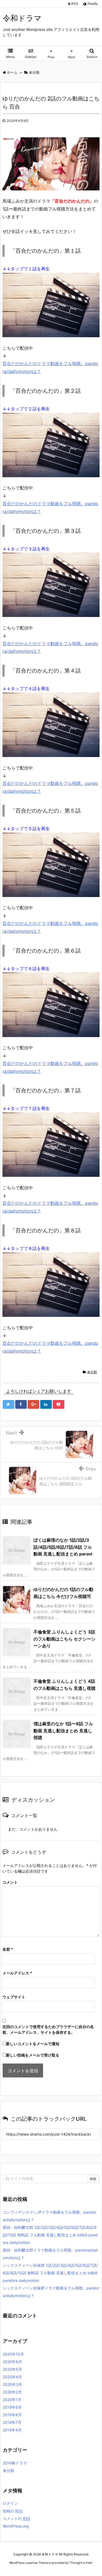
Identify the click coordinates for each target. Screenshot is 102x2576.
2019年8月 (12, 2415)
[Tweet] (8, 1404)
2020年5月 (12, 2369)
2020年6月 (12, 2362)
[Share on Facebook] (21, 1404)
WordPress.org (16, 2526)
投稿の (13, 2511)
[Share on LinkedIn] (46, 1404)
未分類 (92, 1372)
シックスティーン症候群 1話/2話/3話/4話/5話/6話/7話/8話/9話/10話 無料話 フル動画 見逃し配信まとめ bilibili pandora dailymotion (50, 2273)
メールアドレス (17, 1973)
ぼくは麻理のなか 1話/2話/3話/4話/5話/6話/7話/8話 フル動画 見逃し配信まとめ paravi (63, 1547)
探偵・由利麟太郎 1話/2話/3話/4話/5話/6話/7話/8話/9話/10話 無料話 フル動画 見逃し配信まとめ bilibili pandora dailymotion (50, 2235)
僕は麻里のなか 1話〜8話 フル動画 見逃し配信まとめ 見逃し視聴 (63, 1731)
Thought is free (81, 2563)
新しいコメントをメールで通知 (33, 2044)
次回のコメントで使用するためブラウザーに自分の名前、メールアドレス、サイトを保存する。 (48, 2029)
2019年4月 (12, 2430)
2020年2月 (12, 2392)
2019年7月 (12, 2422)
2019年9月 (12, 2407)
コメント (10, 1882)
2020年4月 (12, 2377)
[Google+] (33, 1404)
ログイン (10, 2503)
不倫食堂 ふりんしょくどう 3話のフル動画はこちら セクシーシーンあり (64, 1639)
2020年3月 (12, 2384)
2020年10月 (13, 2354)
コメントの (16, 2518)
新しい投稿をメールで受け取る (33, 2055)
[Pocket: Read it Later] (58, 1404)
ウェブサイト (14, 1997)
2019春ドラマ (15, 2463)
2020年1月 (12, 2400)
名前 (8, 1949)
